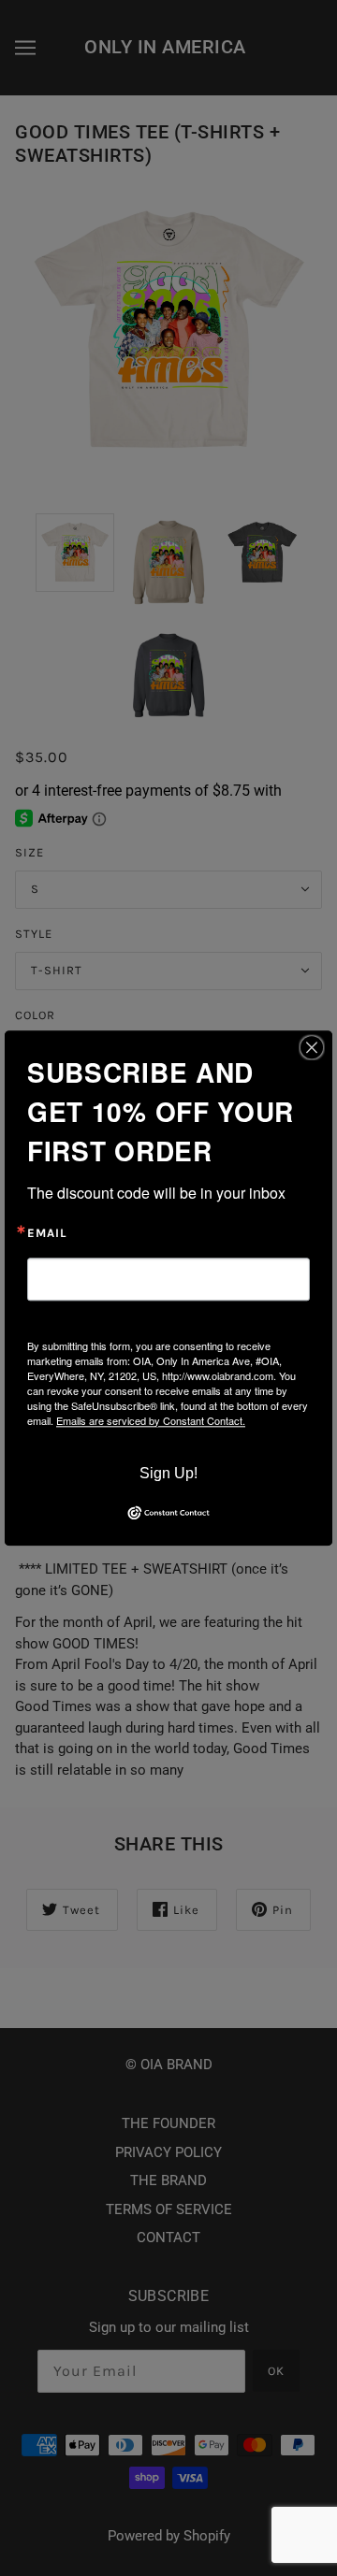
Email (47, 1233)
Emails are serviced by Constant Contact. (151, 1420)
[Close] (312, 1047)
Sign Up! (168, 1473)
